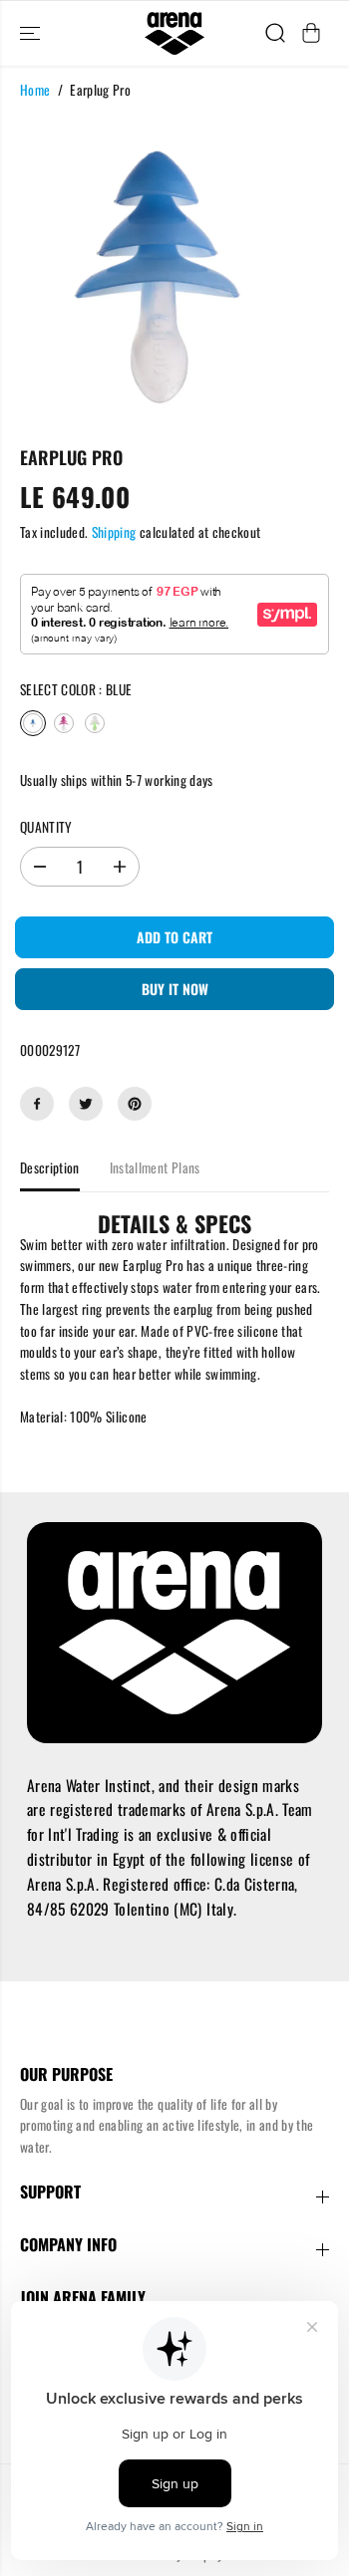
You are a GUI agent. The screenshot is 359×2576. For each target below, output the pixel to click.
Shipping (114, 532)
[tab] (175, 1223)
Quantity (46, 827)
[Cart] (311, 33)
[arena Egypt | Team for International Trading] (175, 33)
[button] (32, 33)
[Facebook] (37, 1104)
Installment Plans (155, 1167)
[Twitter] (86, 1104)
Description (50, 1167)
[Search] (275, 33)
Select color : (76, 689)
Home (35, 90)
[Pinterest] (135, 1104)
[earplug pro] (157, 271)
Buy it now (175, 989)
